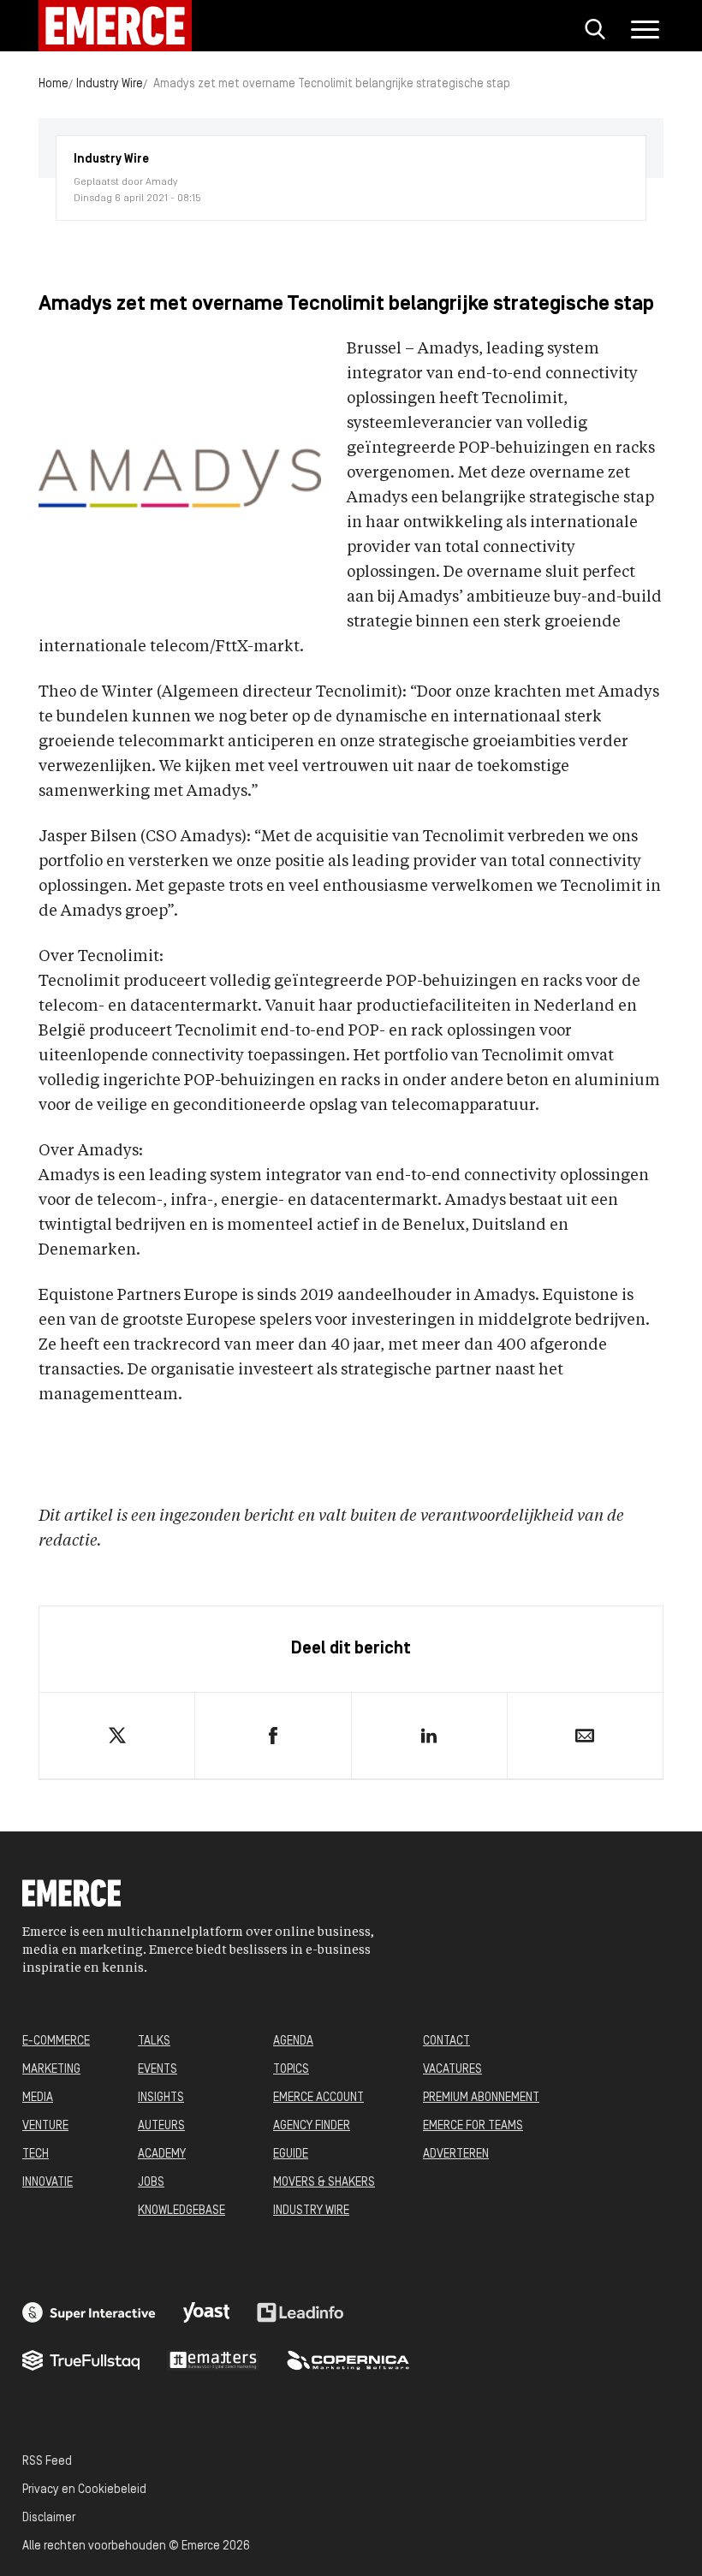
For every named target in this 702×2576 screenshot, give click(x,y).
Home (54, 84)
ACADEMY (162, 2155)
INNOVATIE (48, 2183)
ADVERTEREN (456, 2155)
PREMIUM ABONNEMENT (481, 2098)
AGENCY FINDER (312, 2126)
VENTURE (45, 2126)
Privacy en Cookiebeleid (84, 2490)
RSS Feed (47, 2462)
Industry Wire (110, 84)
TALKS (154, 2042)
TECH (36, 2155)
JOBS (151, 2183)
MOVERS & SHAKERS (324, 2183)
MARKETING (51, 2070)
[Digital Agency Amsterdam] (89, 2312)
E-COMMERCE (56, 2042)
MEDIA (38, 2098)
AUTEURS (161, 2126)
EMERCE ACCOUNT (318, 2098)
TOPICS (291, 2070)
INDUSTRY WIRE (311, 2211)
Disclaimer (49, 2518)
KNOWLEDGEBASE (181, 2211)
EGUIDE (291, 2155)
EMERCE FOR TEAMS (473, 2126)
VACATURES (452, 2070)
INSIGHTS (161, 2098)
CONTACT (446, 2042)
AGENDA (293, 2042)
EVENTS (158, 2070)
